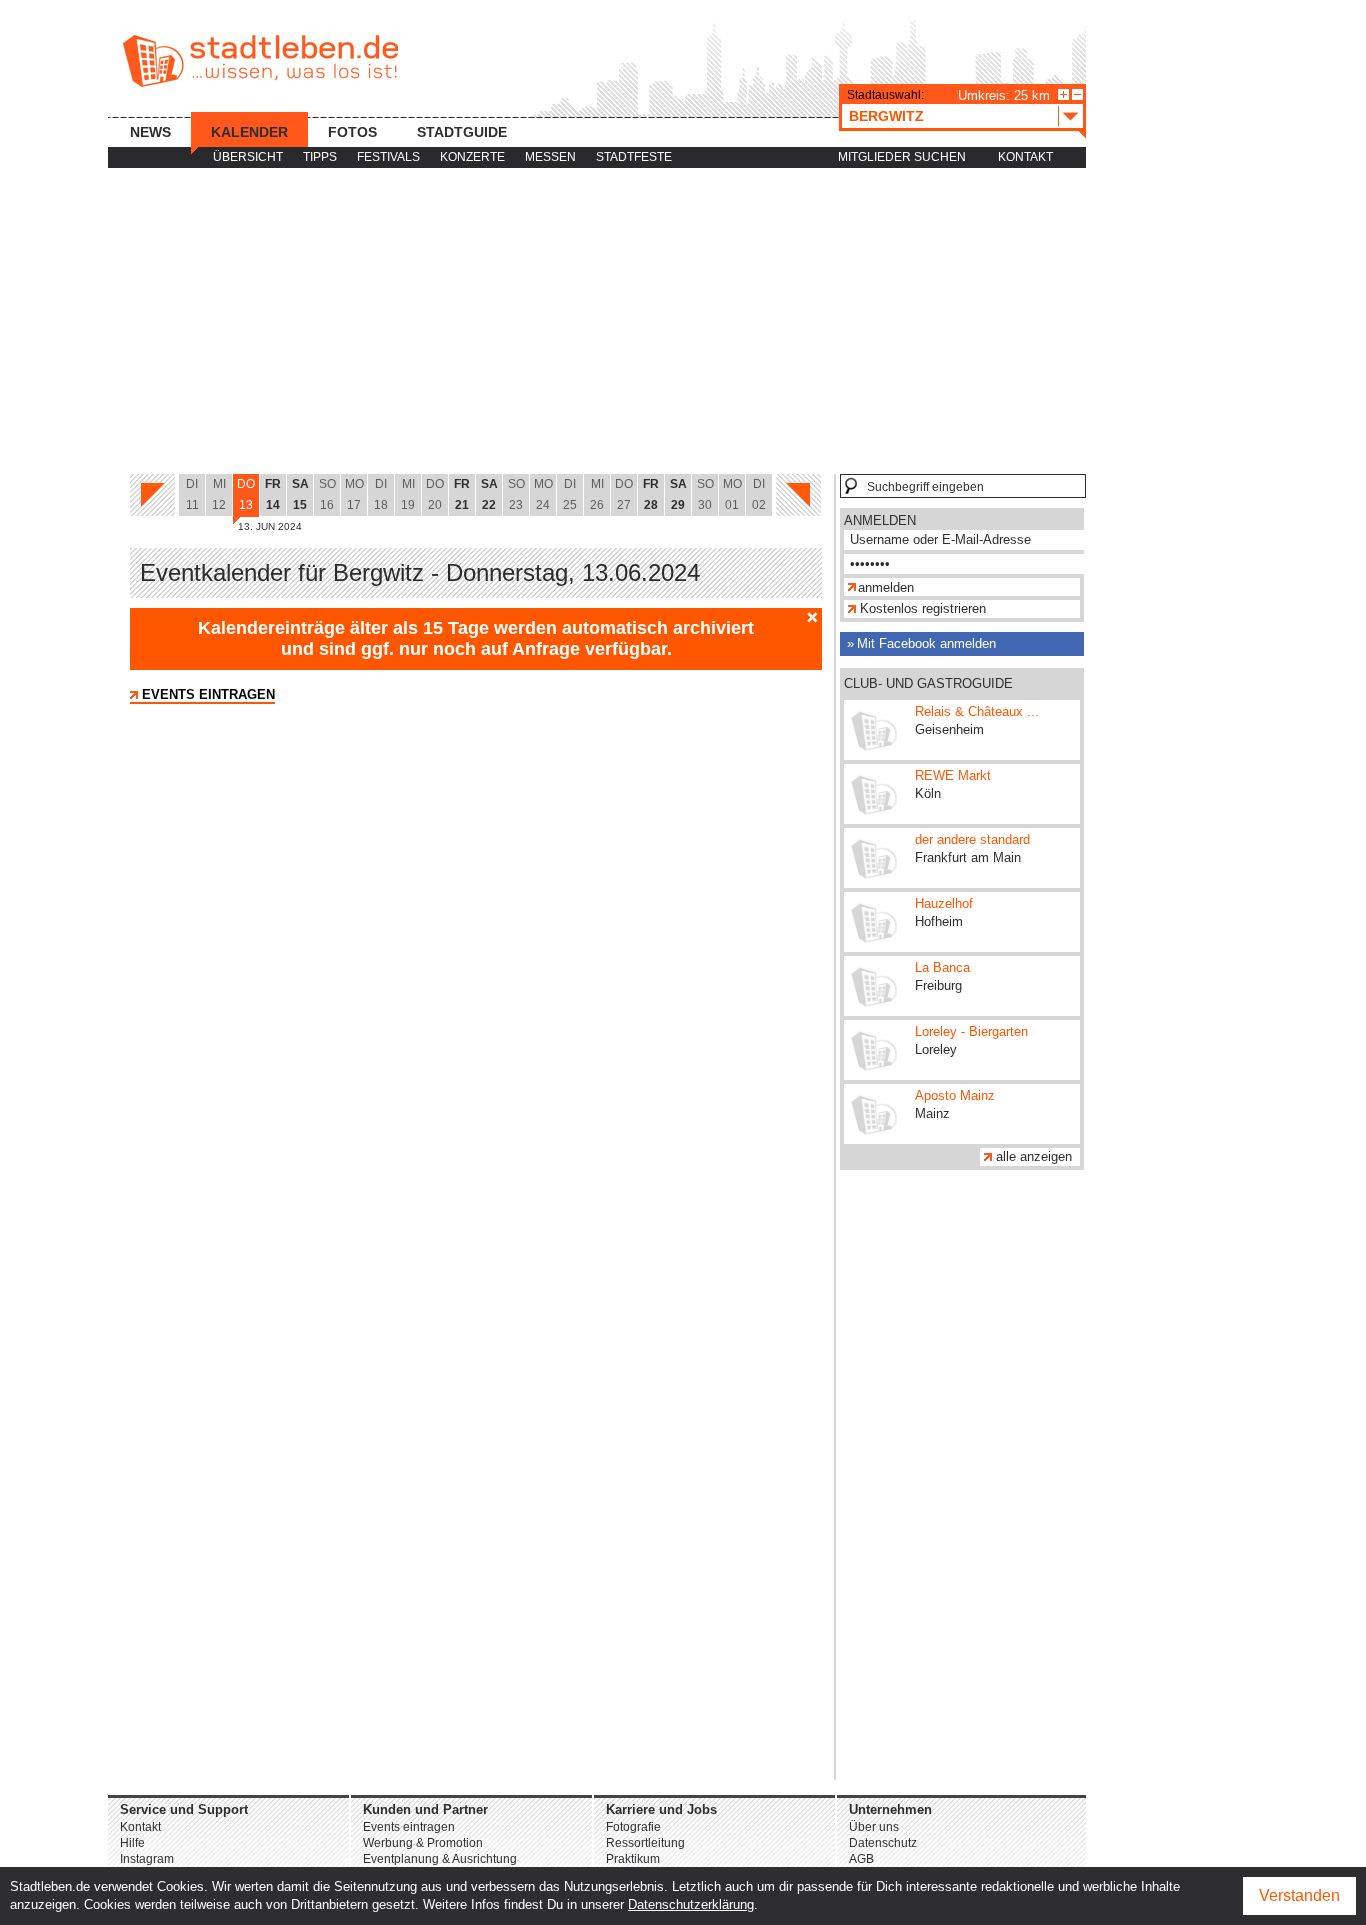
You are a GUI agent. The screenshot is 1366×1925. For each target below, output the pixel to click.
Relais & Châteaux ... (977, 711)
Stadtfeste (634, 157)
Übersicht (248, 157)
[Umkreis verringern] (1077, 94)
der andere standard (972, 839)
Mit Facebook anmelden (926, 643)
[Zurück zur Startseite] (260, 61)
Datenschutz (883, 1843)
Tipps (320, 157)
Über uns (874, 1827)
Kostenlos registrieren (923, 608)
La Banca (942, 967)
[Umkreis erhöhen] (1063, 94)
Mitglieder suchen (902, 157)
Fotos (352, 132)
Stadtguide (462, 132)
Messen (550, 157)
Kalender (249, 132)
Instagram (147, 1859)
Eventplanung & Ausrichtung (440, 1859)
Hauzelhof (944, 903)
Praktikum (633, 1859)
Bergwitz (886, 116)
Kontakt (1025, 157)
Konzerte (472, 157)
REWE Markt (953, 775)
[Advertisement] (597, 322)
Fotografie (633, 1827)
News (150, 132)
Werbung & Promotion (423, 1843)
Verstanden (1299, 1895)
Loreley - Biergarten (971, 1031)
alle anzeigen (1034, 1156)
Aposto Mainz (955, 1095)
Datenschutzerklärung (691, 1904)
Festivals (388, 157)
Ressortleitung (645, 1843)
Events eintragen (208, 694)
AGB (861, 1859)
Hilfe (132, 1843)
